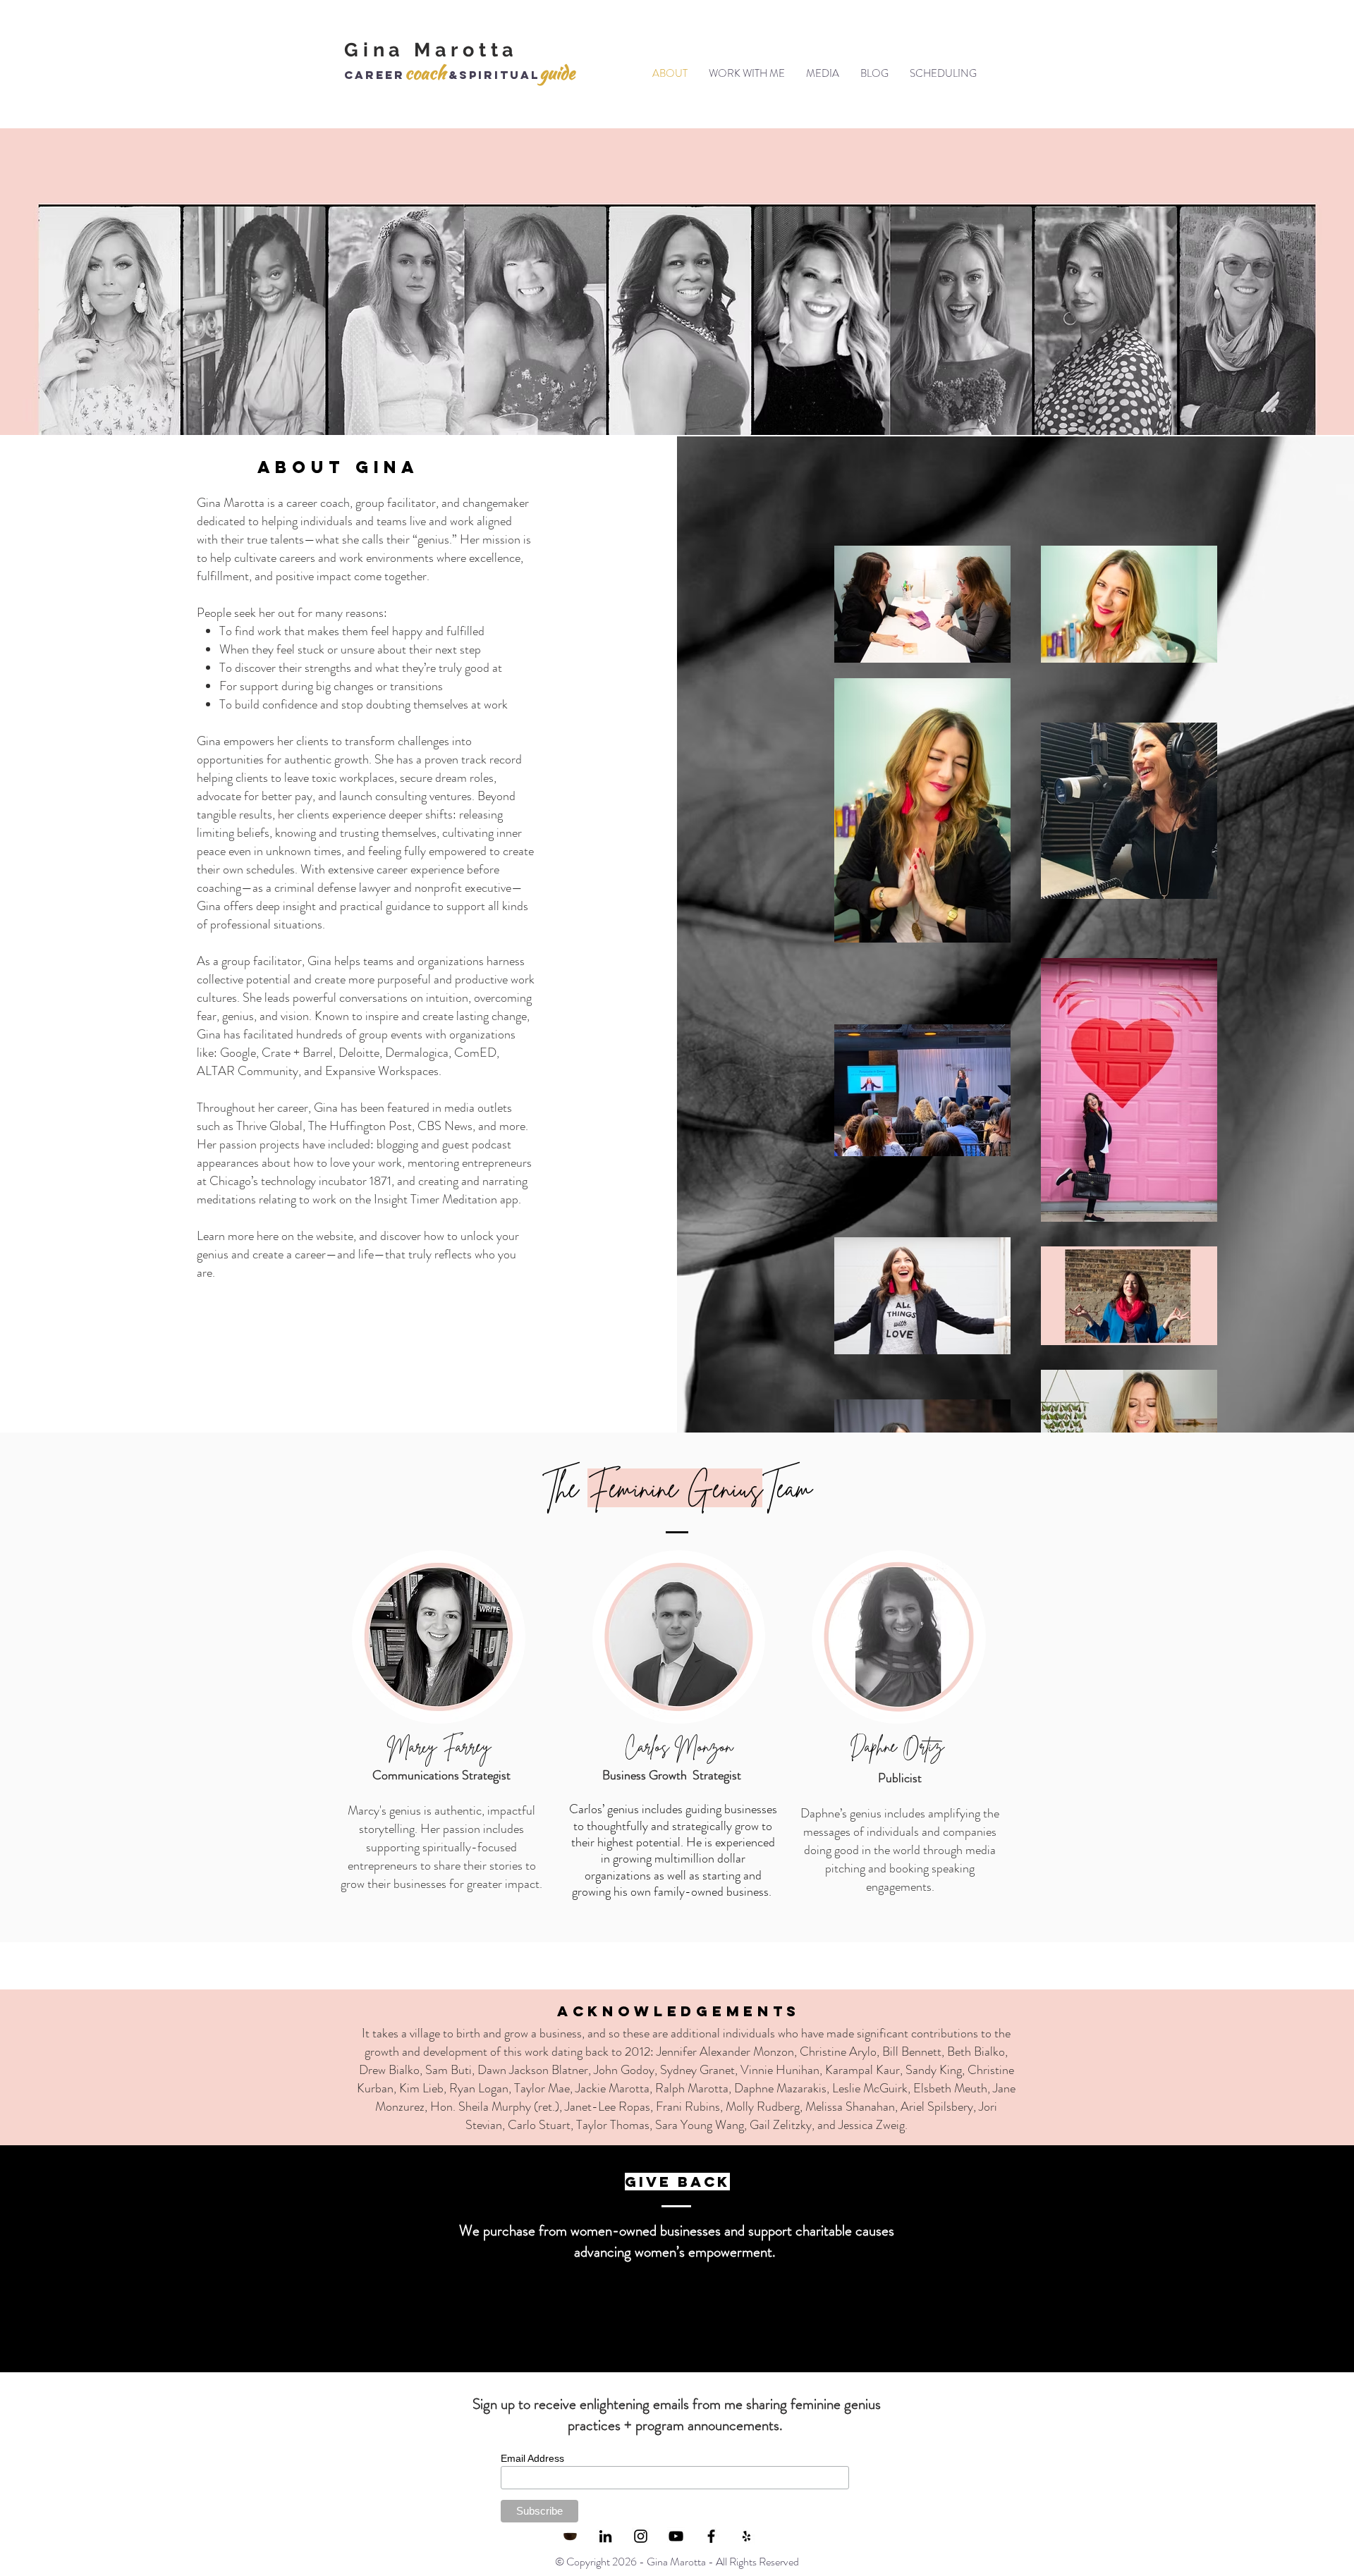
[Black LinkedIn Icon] (605, 2536)
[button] (747, 73)
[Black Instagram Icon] (641, 2536)
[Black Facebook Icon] (711, 2536)
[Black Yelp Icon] (746, 2536)
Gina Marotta (431, 50)
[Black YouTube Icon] (676, 2536)
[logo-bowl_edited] (570, 2536)
